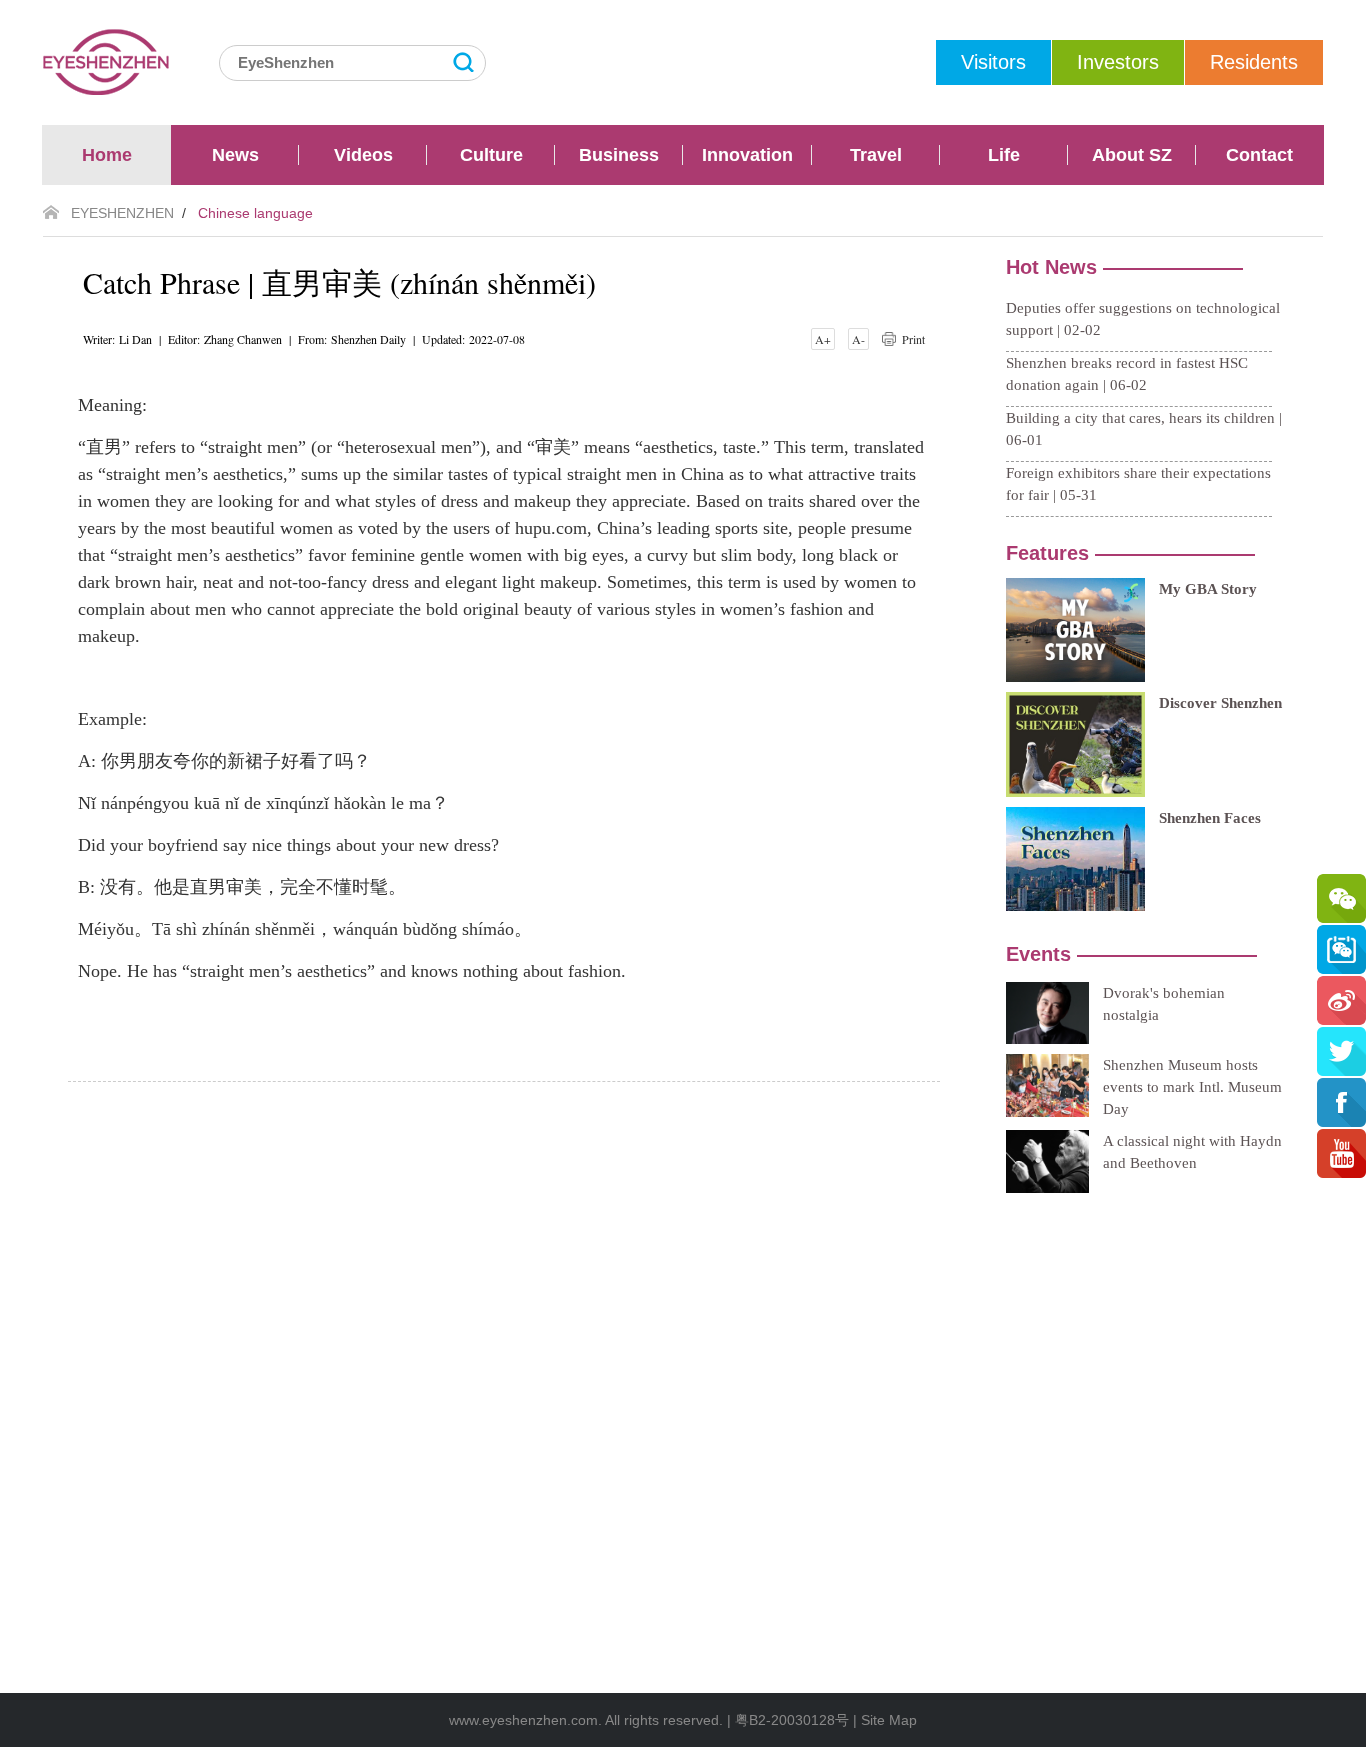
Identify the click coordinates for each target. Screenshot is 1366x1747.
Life (1004, 155)
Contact (1259, 155)
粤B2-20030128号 (792, 1720)
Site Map (889, 1720)
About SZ (1132, 155)
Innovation (747, 155)
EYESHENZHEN (122, 213)
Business (619, 155)
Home (107, 155)
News (235, 155)
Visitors (993, 62)
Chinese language (255, 213)
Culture (491, 155)
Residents (1254, 62)
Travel (876, 155)
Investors (1118, 62)
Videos (363, 155)
